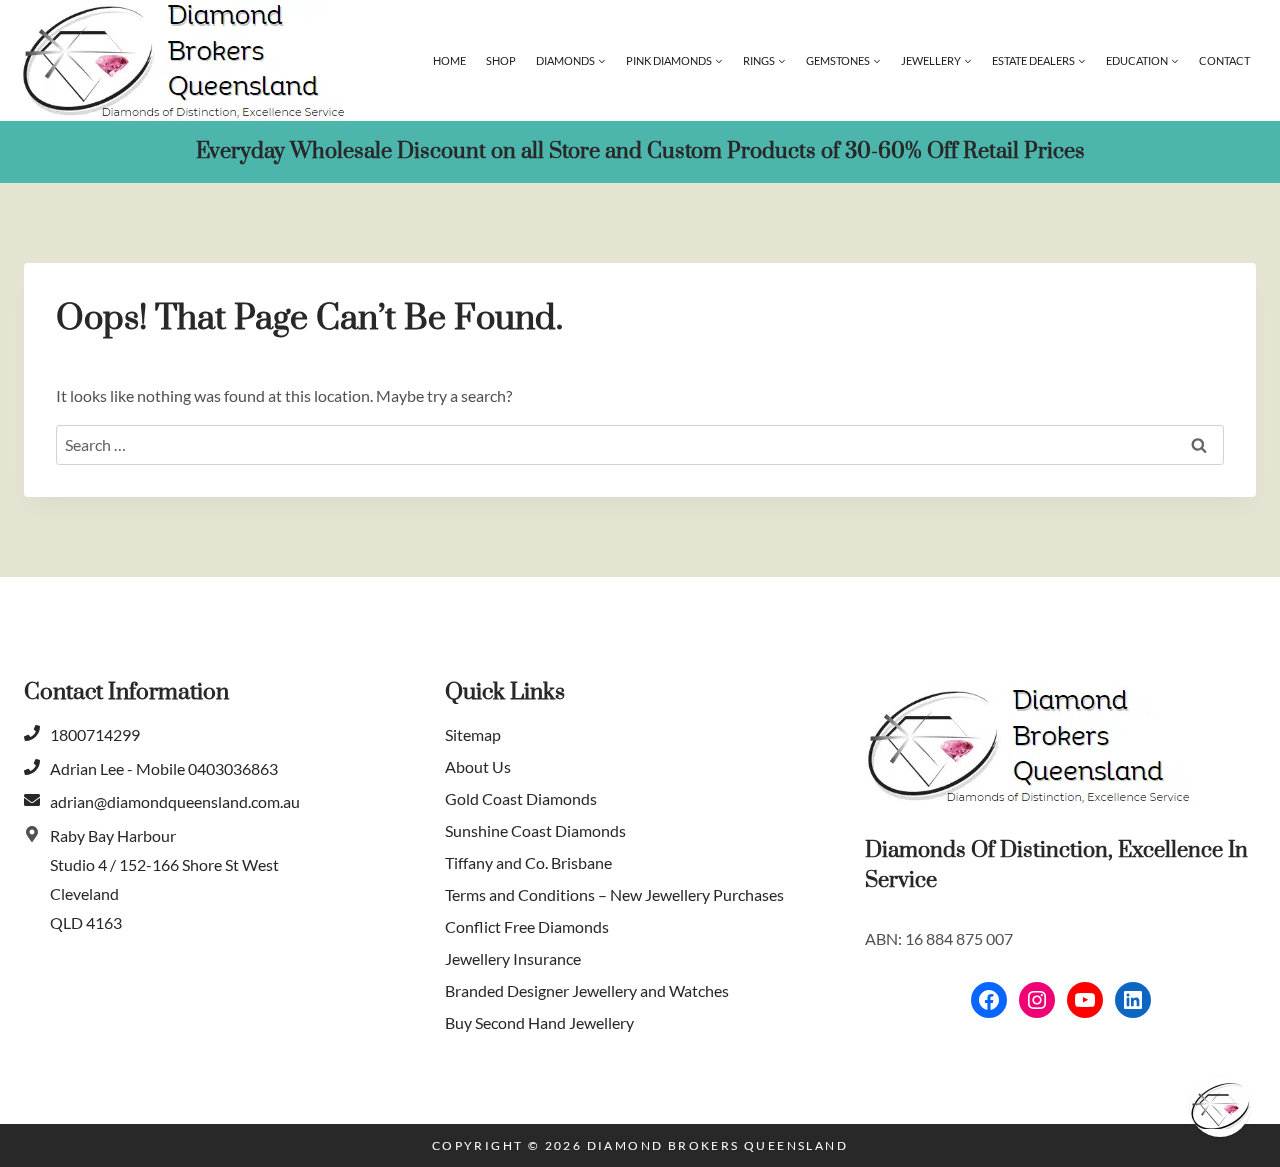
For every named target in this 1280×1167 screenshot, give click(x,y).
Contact (1224, 60)
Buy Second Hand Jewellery (539, 1022)
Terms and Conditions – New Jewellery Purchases (614, 894)
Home (449, 60)
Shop (501, 60)
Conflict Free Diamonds (527, 926)
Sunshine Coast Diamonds (535, 830)
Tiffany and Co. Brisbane (528, 862)
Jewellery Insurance (513, 958)
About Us (478, 766)
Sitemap (473, 734)
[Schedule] (1220, 1107)
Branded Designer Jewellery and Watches (587, 990)
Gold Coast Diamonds (521, 798)
